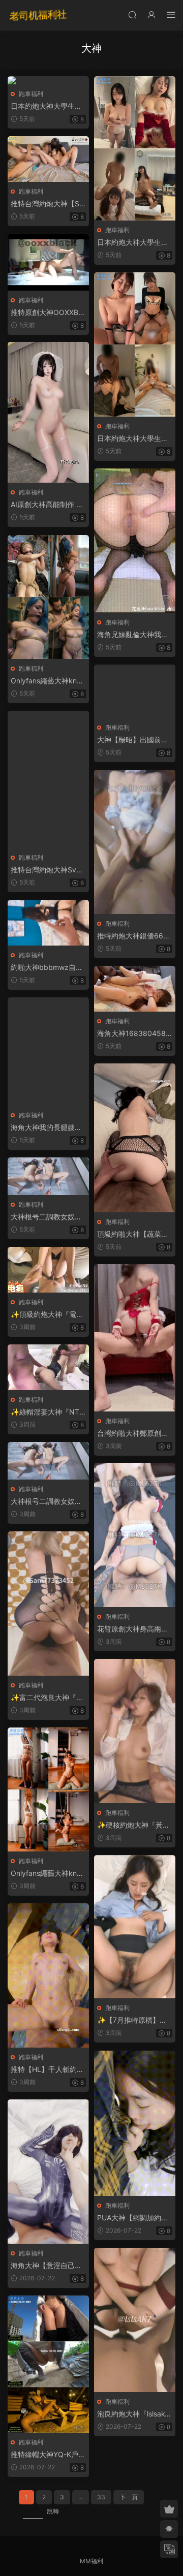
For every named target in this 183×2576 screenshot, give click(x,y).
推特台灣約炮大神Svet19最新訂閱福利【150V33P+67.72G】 (48, 870)
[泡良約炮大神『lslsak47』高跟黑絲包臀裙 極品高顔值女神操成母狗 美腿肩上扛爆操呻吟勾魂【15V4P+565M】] (135, 2320)
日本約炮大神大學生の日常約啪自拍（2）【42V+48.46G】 (47, 106)
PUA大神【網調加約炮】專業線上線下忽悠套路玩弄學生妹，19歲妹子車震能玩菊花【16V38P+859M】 (133, 2218)
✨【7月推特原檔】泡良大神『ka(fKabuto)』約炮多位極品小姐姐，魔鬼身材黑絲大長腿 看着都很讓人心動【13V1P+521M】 (135, 2020)
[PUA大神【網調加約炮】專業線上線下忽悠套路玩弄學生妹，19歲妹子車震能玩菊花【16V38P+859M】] (135, 2123)
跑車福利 (31, 94)
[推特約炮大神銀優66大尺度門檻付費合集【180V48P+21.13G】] (135, 842)
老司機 (38, 15)
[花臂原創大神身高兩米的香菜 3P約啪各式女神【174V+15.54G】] (135, 1535)
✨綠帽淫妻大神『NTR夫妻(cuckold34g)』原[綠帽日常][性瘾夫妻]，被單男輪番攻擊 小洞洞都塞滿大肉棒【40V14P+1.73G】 (48, 1412)
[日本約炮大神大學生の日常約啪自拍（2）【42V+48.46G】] (48, 80)
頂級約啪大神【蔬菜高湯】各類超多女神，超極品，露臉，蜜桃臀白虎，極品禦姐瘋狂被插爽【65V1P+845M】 (133, 1234)
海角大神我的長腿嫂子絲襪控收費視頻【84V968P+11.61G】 (48, 1128)
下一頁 (129, 2497)
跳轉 (53, 2511)
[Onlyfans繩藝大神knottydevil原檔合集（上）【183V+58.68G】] (48, 1789)
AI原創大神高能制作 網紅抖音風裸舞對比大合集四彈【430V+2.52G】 (47, 505)
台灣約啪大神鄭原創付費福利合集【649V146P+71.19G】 (134, 1434)
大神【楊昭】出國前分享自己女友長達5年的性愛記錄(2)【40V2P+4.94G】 (133, 740)
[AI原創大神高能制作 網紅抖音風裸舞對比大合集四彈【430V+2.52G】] (48, 412)
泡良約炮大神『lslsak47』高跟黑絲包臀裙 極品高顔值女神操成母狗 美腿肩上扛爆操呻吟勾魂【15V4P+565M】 (133, 2414)
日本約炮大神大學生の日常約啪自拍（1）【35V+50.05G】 (133, 439)
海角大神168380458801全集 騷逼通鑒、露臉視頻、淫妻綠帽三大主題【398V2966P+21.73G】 (134, 1034)
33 (101, 2497)
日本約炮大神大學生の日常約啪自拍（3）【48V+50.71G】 (134, 243)
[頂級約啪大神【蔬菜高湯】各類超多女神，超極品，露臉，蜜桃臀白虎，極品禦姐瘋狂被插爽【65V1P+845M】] (135, 1138)
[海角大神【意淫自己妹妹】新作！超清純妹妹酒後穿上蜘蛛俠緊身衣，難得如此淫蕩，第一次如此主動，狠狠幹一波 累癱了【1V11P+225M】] (48, 2172)
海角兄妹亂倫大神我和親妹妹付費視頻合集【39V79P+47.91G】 (133, 635)
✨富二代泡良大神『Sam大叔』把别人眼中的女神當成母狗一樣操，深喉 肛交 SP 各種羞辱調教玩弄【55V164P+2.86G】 (48, 1698)
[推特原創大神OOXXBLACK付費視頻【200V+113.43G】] (48, 262)
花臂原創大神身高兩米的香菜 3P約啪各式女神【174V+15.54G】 (135, 1629)
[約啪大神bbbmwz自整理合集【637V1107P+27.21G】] (48, 923)
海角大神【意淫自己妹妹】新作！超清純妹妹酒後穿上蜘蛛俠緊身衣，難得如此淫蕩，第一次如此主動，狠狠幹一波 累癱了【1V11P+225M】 (47, 2266)
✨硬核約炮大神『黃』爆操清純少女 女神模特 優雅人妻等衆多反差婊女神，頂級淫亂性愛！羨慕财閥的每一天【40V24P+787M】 (134, 1825)
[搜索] (132, 14)
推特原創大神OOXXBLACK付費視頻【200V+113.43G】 (48, 313)
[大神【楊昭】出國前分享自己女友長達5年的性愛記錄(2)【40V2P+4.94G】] (135, 691)
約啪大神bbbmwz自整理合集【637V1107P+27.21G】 (48, 968)
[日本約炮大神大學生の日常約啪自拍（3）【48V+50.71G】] (135, 148)
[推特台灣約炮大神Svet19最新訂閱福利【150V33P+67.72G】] (48, 779)
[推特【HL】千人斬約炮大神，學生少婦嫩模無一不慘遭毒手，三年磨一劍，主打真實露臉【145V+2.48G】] (48, 1975)
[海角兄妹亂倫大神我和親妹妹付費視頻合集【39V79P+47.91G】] (135, 541)
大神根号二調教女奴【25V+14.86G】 (48, 1217)
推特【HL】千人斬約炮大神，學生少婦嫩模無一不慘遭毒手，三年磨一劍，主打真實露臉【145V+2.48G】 (48, 2070)
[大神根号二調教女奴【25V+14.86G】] (48, 1176)
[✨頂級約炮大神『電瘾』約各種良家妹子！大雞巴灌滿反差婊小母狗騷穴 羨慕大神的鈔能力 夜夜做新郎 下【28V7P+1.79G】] (48, 1270)
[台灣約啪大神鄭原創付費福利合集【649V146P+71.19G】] (135, 1338)
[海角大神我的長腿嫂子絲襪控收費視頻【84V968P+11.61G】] (48, 1051)
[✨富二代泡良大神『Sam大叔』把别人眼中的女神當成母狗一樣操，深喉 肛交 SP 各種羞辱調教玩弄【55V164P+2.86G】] (48, 1604)
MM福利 (91, 2561)
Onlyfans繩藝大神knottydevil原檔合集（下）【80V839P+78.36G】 (48, 681)
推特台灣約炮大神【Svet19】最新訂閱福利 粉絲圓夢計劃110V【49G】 (48, 204)
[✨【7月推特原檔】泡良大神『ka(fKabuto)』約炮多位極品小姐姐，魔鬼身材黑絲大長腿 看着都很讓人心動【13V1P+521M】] (135, 1927)
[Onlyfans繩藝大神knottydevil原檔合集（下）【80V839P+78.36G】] (48, 597)
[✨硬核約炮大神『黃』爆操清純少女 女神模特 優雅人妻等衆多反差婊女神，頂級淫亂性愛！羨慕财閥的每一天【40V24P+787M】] (135, 1731)
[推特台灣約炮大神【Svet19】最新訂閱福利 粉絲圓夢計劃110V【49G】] (48, 159)
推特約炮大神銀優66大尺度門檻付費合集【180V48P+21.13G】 (134, 936)
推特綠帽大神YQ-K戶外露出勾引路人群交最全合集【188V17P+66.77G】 (48, 2455)
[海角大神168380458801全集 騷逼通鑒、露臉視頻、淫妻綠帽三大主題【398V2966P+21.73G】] (135, 989)
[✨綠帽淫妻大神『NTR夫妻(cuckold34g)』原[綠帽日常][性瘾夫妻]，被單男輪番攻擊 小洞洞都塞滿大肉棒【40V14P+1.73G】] (48, 1367)
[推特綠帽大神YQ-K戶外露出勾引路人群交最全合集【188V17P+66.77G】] (48, 2364)
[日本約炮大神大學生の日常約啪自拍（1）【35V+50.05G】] (135, 344)
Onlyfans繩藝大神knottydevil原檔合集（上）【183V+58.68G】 (48, 1874)
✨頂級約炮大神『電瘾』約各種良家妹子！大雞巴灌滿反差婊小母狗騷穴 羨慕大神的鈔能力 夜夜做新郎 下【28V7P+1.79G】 (48, 1315)
